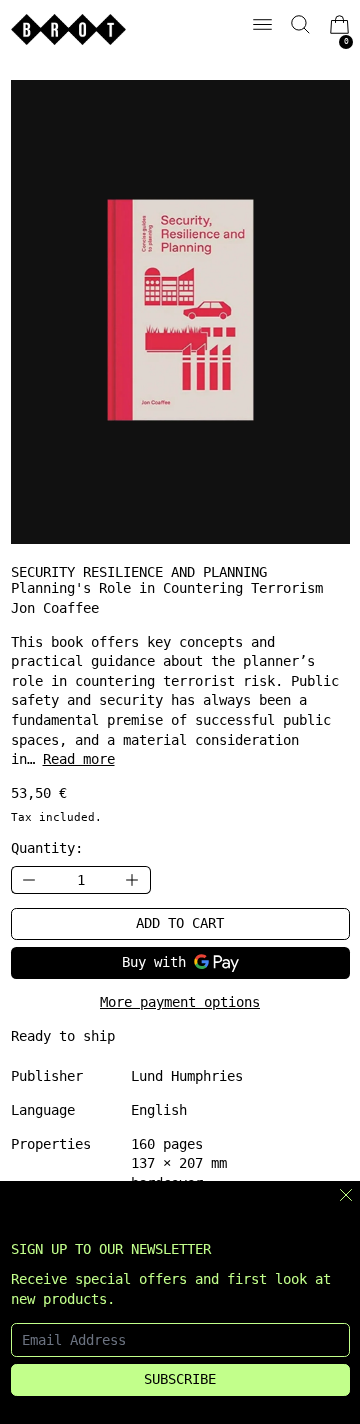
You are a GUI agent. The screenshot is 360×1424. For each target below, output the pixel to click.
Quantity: (47, 848)
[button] (300, 24)
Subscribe (180, 1379)
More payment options (180, 1002)
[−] (29, 880)
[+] (133, 880)
